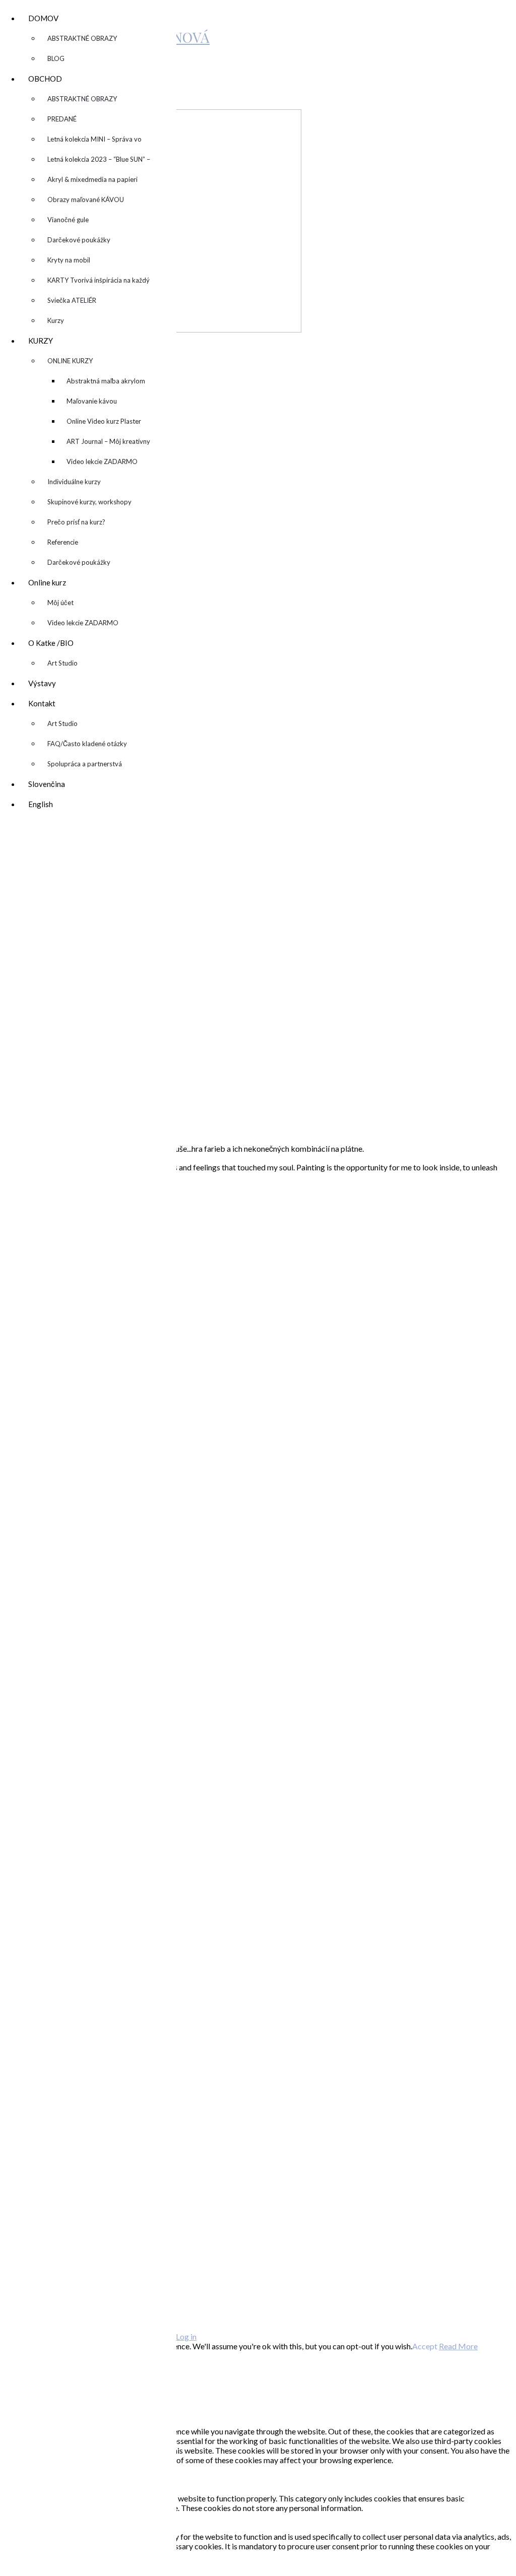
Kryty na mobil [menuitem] (69, 260)
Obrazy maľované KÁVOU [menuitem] (86, 200)
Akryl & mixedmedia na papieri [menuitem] (92, 179)
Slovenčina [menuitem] (47, 784)
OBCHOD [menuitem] (45, 81)
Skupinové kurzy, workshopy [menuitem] (89, 502)
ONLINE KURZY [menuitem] (70, 364)
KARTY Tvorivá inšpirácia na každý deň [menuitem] (99, 283)
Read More (458, 2346)
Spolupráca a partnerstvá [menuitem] (85, 764)
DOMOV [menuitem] (43, 21)
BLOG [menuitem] (56, 58)
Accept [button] (425, 2346)
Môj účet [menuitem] (60, 603)
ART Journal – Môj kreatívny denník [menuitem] (108, 444)
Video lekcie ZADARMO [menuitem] (102, 461)
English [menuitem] (41, 804)
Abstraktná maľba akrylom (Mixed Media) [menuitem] (106, 384)
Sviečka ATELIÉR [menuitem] (72, 300)
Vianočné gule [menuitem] (68, 220)
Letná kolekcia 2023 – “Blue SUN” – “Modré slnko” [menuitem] (99, 162)
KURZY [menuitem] (41, 343)
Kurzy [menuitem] (56, 320)
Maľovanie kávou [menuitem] (92, 401)
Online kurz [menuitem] (47, 585)
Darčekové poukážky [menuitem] (79, 240)
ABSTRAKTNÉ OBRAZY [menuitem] (82, 38)
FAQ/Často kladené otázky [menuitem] (87, 744)
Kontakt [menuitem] (42, 706)
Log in (186, 2336)
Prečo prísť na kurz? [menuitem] (76, 522)
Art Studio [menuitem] (62, 663)
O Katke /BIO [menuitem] (51, 646)
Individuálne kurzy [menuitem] (74, 482)
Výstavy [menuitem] (42, 683)
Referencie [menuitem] (63, 542)
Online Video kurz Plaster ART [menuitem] (104, 424)
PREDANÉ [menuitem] (62, 119)
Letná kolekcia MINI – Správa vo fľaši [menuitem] (94, 142)
